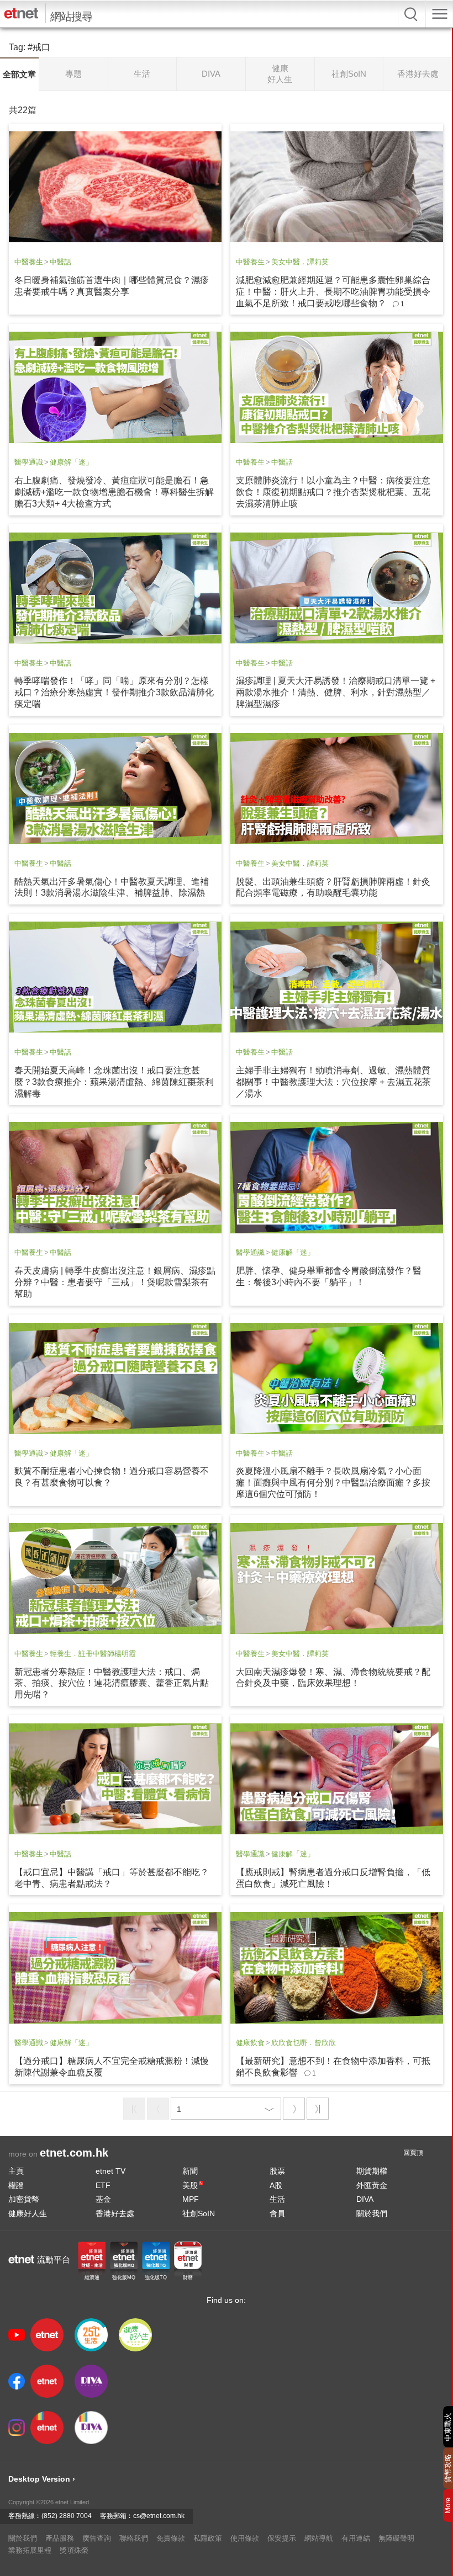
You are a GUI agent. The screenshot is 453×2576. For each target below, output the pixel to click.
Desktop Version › (42, 2479)
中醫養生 (29, 262)
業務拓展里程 (30, 2550)
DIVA (365, 2199)
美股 (193, 2185)
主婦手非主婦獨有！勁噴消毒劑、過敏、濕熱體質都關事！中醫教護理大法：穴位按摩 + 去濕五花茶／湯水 (333, 1082)
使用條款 (245, 2538)
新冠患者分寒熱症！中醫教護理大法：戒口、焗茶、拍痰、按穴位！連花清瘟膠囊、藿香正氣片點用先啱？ (112, 1683)
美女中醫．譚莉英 (300, 262)
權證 (16, 2185)
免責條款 (171, 2538)
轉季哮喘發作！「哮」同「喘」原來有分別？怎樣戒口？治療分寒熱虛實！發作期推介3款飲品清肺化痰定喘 (114, 692)
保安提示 (282, 2538)
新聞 (190, 2171)
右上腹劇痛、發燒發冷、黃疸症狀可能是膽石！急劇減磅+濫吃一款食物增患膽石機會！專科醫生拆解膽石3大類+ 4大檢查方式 (114, 492)
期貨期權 (372, 2171)
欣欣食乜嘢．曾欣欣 (304, 2043)
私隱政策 (208, 2538)
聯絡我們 (134, 2538)
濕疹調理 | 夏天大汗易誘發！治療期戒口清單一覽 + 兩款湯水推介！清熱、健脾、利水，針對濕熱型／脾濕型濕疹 (336, 692)
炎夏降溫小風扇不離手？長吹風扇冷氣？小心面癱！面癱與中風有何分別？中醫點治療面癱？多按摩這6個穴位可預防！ (333, 1483)
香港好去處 (115, 2213)
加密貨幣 (24, 2199)
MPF (191, 2199)
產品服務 (60, 2538)
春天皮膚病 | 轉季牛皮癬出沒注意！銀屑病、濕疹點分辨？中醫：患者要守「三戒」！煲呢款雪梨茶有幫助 (115, 1282)
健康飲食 (250, 2043)
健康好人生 (28, 2213)
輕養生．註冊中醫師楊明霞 (93, 1654)
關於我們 (372, 2213)
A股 (276, 2185)
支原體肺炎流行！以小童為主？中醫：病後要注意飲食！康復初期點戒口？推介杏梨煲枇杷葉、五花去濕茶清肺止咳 (333, 492)
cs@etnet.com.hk (159, 2516)
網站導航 (319, 2538)
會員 (277, 2213)
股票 (277, 2171)
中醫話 (60, 262)
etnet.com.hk (74, 2153)
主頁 (16, 2171)
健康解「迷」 (71, 462)
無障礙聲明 (396, 2538)
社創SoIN (199, 2213)
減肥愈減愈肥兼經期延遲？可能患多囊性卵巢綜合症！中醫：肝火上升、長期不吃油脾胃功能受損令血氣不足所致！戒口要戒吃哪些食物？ (333, 292)
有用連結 (356, 2538)
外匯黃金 (372, 2185)
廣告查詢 (97, 2538)
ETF (103, 2185)
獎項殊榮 (74, 2550)
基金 (103, 2199)
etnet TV (110, 2171)
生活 (277, 2199)
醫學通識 (29, 462)
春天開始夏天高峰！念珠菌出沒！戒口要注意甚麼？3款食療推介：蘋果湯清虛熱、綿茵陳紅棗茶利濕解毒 (114, 1082)
